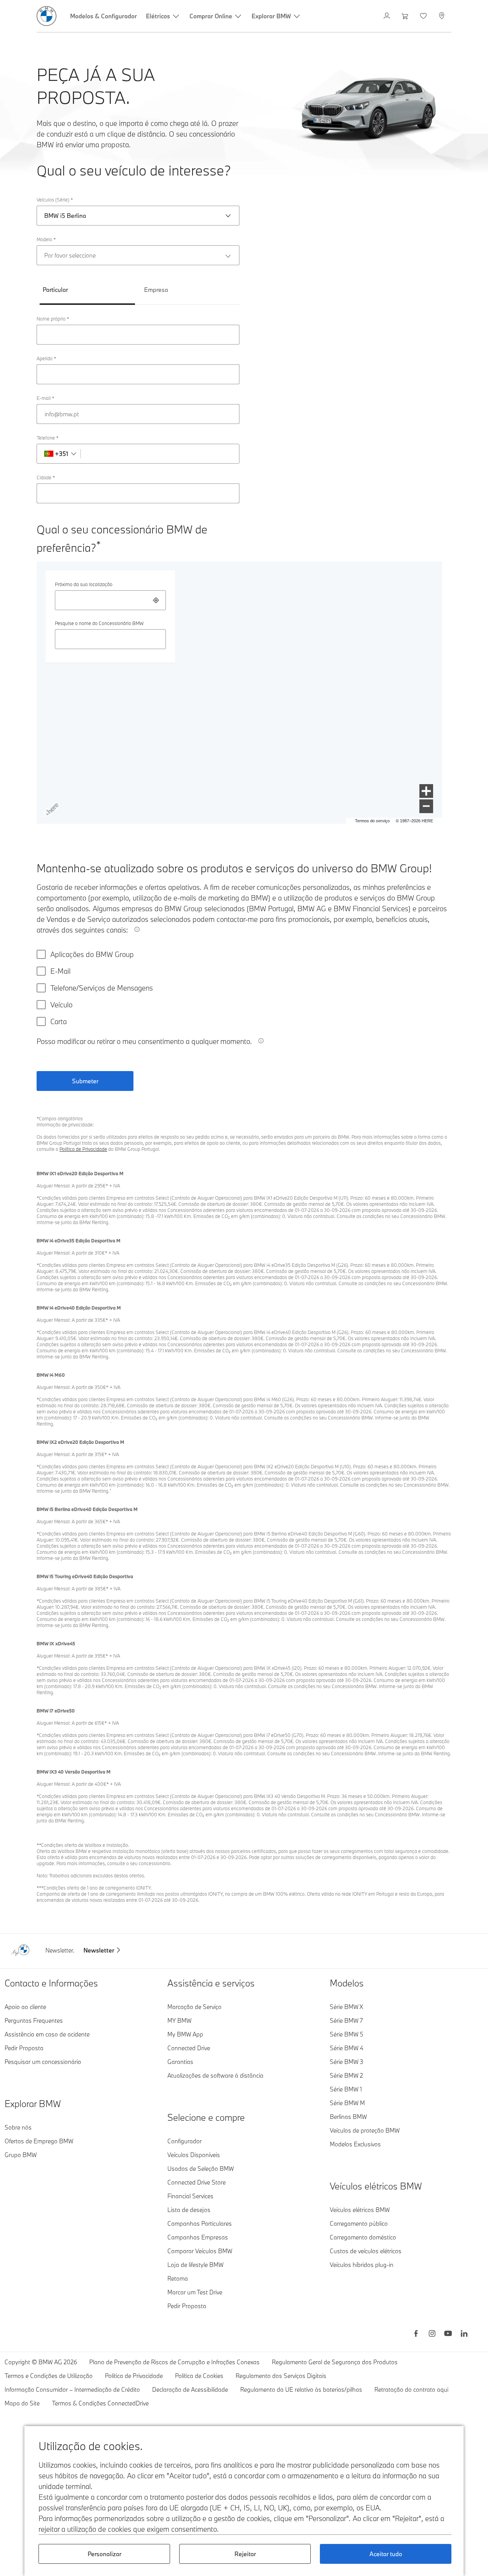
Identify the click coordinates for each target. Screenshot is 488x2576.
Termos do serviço (372, 821)
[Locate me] (156, 600)
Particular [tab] (55, 290)
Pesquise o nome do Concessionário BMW (99, 623)
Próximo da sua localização (84, 584)
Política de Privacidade (83, 1149)
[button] (426, 791)
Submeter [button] (85, 1081)
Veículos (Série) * (55, 200)
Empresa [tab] (156, 290)
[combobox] (110, 600)
